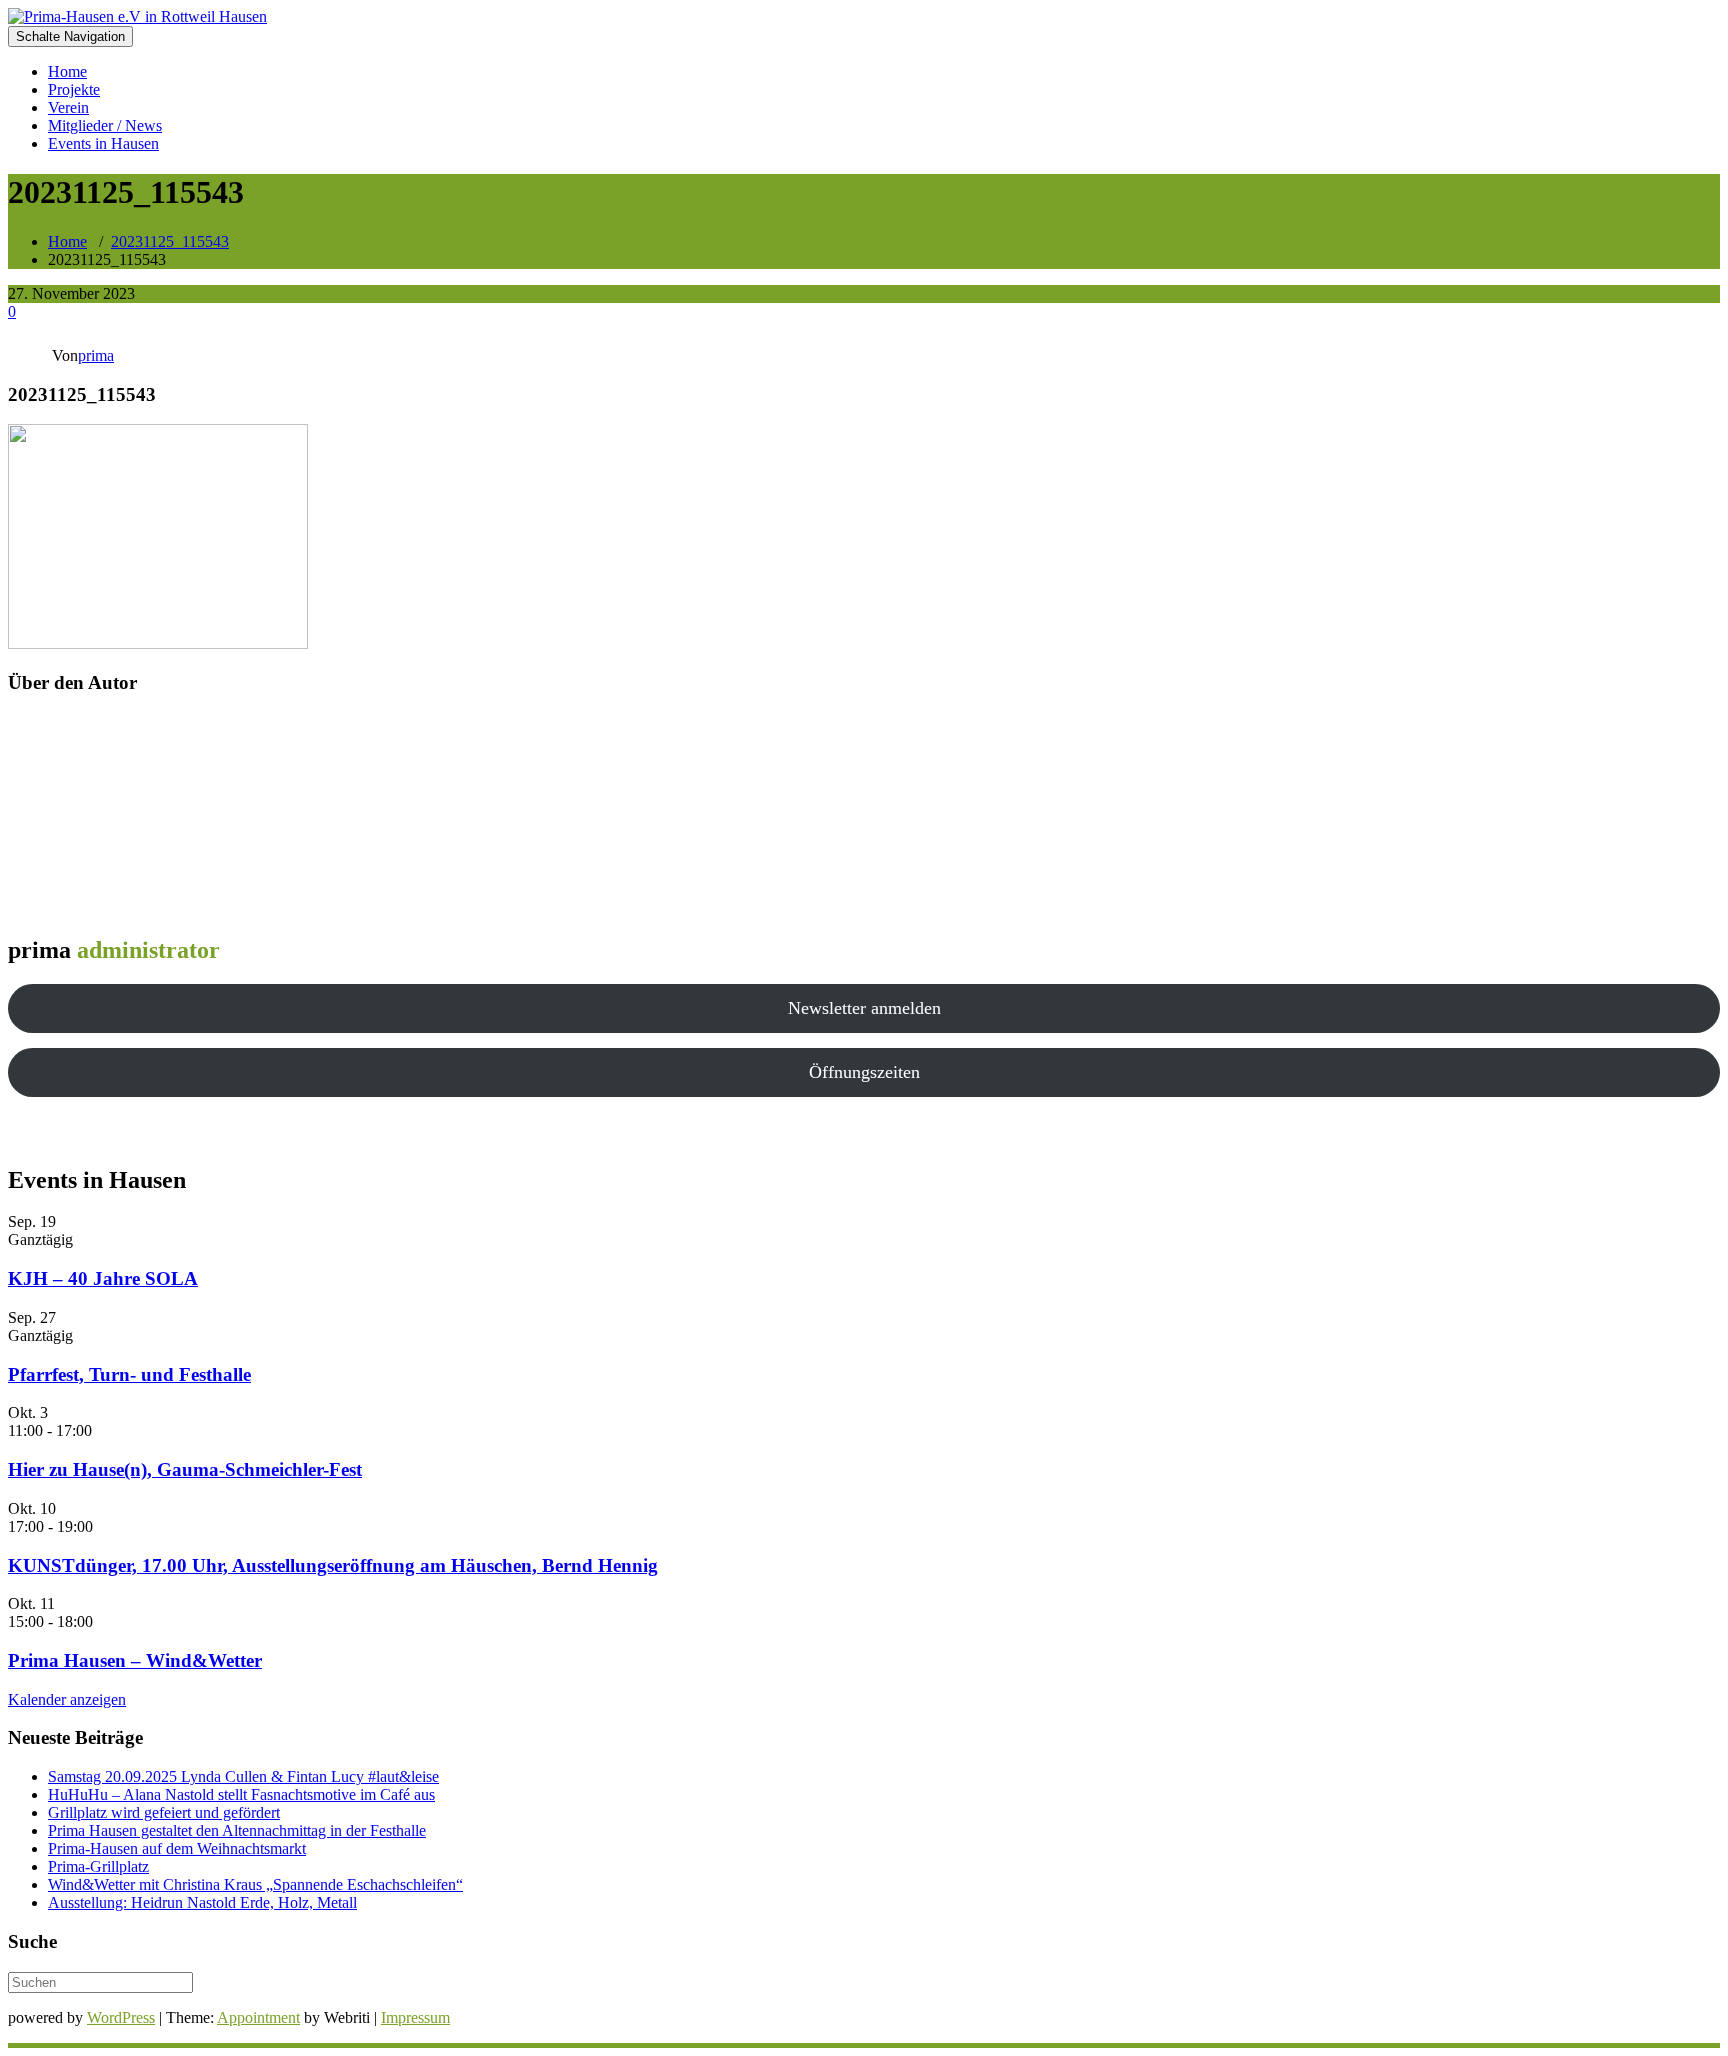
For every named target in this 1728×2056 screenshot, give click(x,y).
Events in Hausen (103, 143)
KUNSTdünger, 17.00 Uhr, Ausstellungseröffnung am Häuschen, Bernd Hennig (333, 1565)
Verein (68, 107)
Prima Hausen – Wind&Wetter (135, 1660)
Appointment (258, 2017)
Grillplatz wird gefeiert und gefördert (164, 1812)
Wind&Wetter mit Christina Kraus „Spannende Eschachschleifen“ (255, 1884)
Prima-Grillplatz (98, 1866)
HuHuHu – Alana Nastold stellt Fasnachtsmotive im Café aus (241, 1794)
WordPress (121, 2017)
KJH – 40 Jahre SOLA (103, 1278)
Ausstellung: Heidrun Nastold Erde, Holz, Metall (202, 1902)
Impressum (415, 2017)
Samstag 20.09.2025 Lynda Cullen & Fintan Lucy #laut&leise (243, 1776)
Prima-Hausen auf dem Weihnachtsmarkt (177, 1848)
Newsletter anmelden (864, 1008)
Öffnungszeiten (864, 1072)
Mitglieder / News (105, 125)
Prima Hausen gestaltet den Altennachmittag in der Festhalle (237, 1830)
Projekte (74, 89)
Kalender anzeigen (67, 1699)
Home (67, 71)
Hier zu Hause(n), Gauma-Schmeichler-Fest (185, 1469)
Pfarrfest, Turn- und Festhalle (129, 1374)
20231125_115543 (170, 241)
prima (96, 355)
